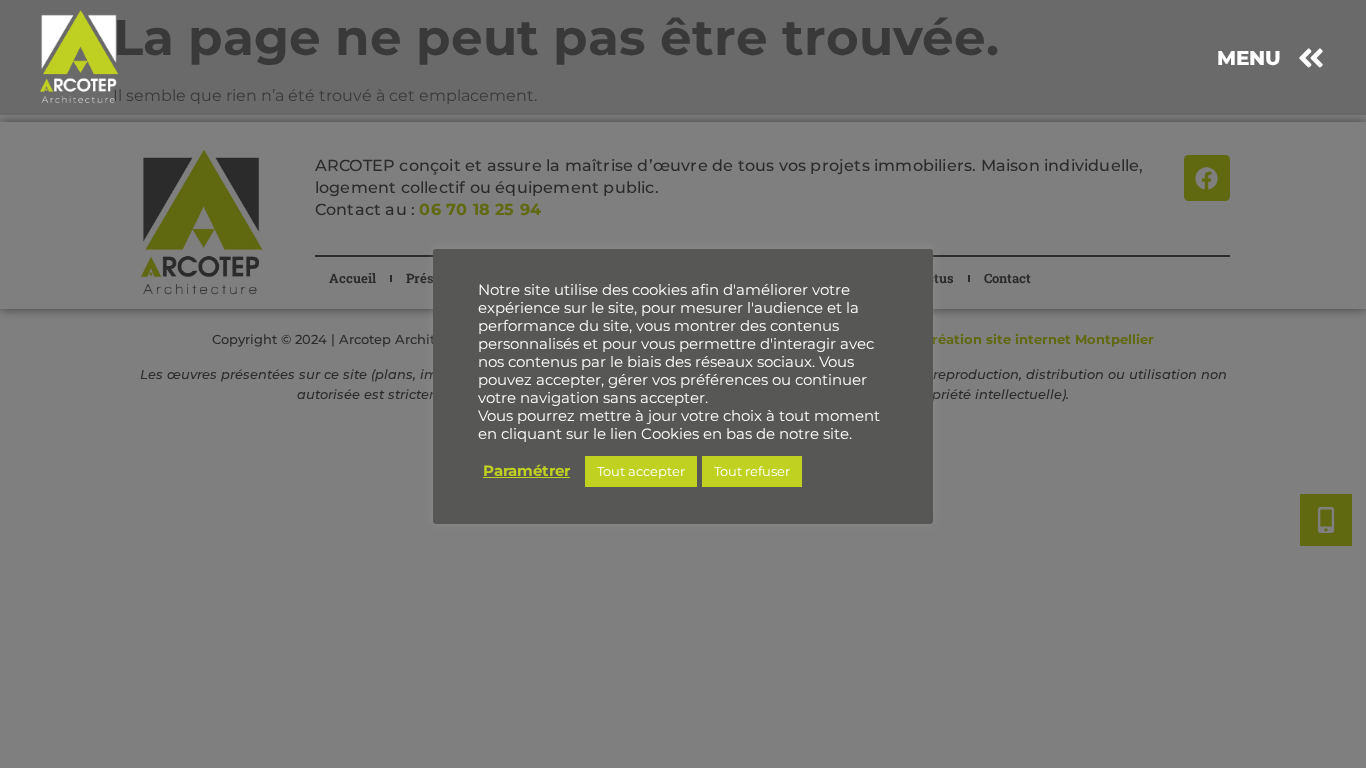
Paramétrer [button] (526, 471)
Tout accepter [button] (641, 471)
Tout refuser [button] (752, 471)
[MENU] (1311, 58)
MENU (1249, 58)
